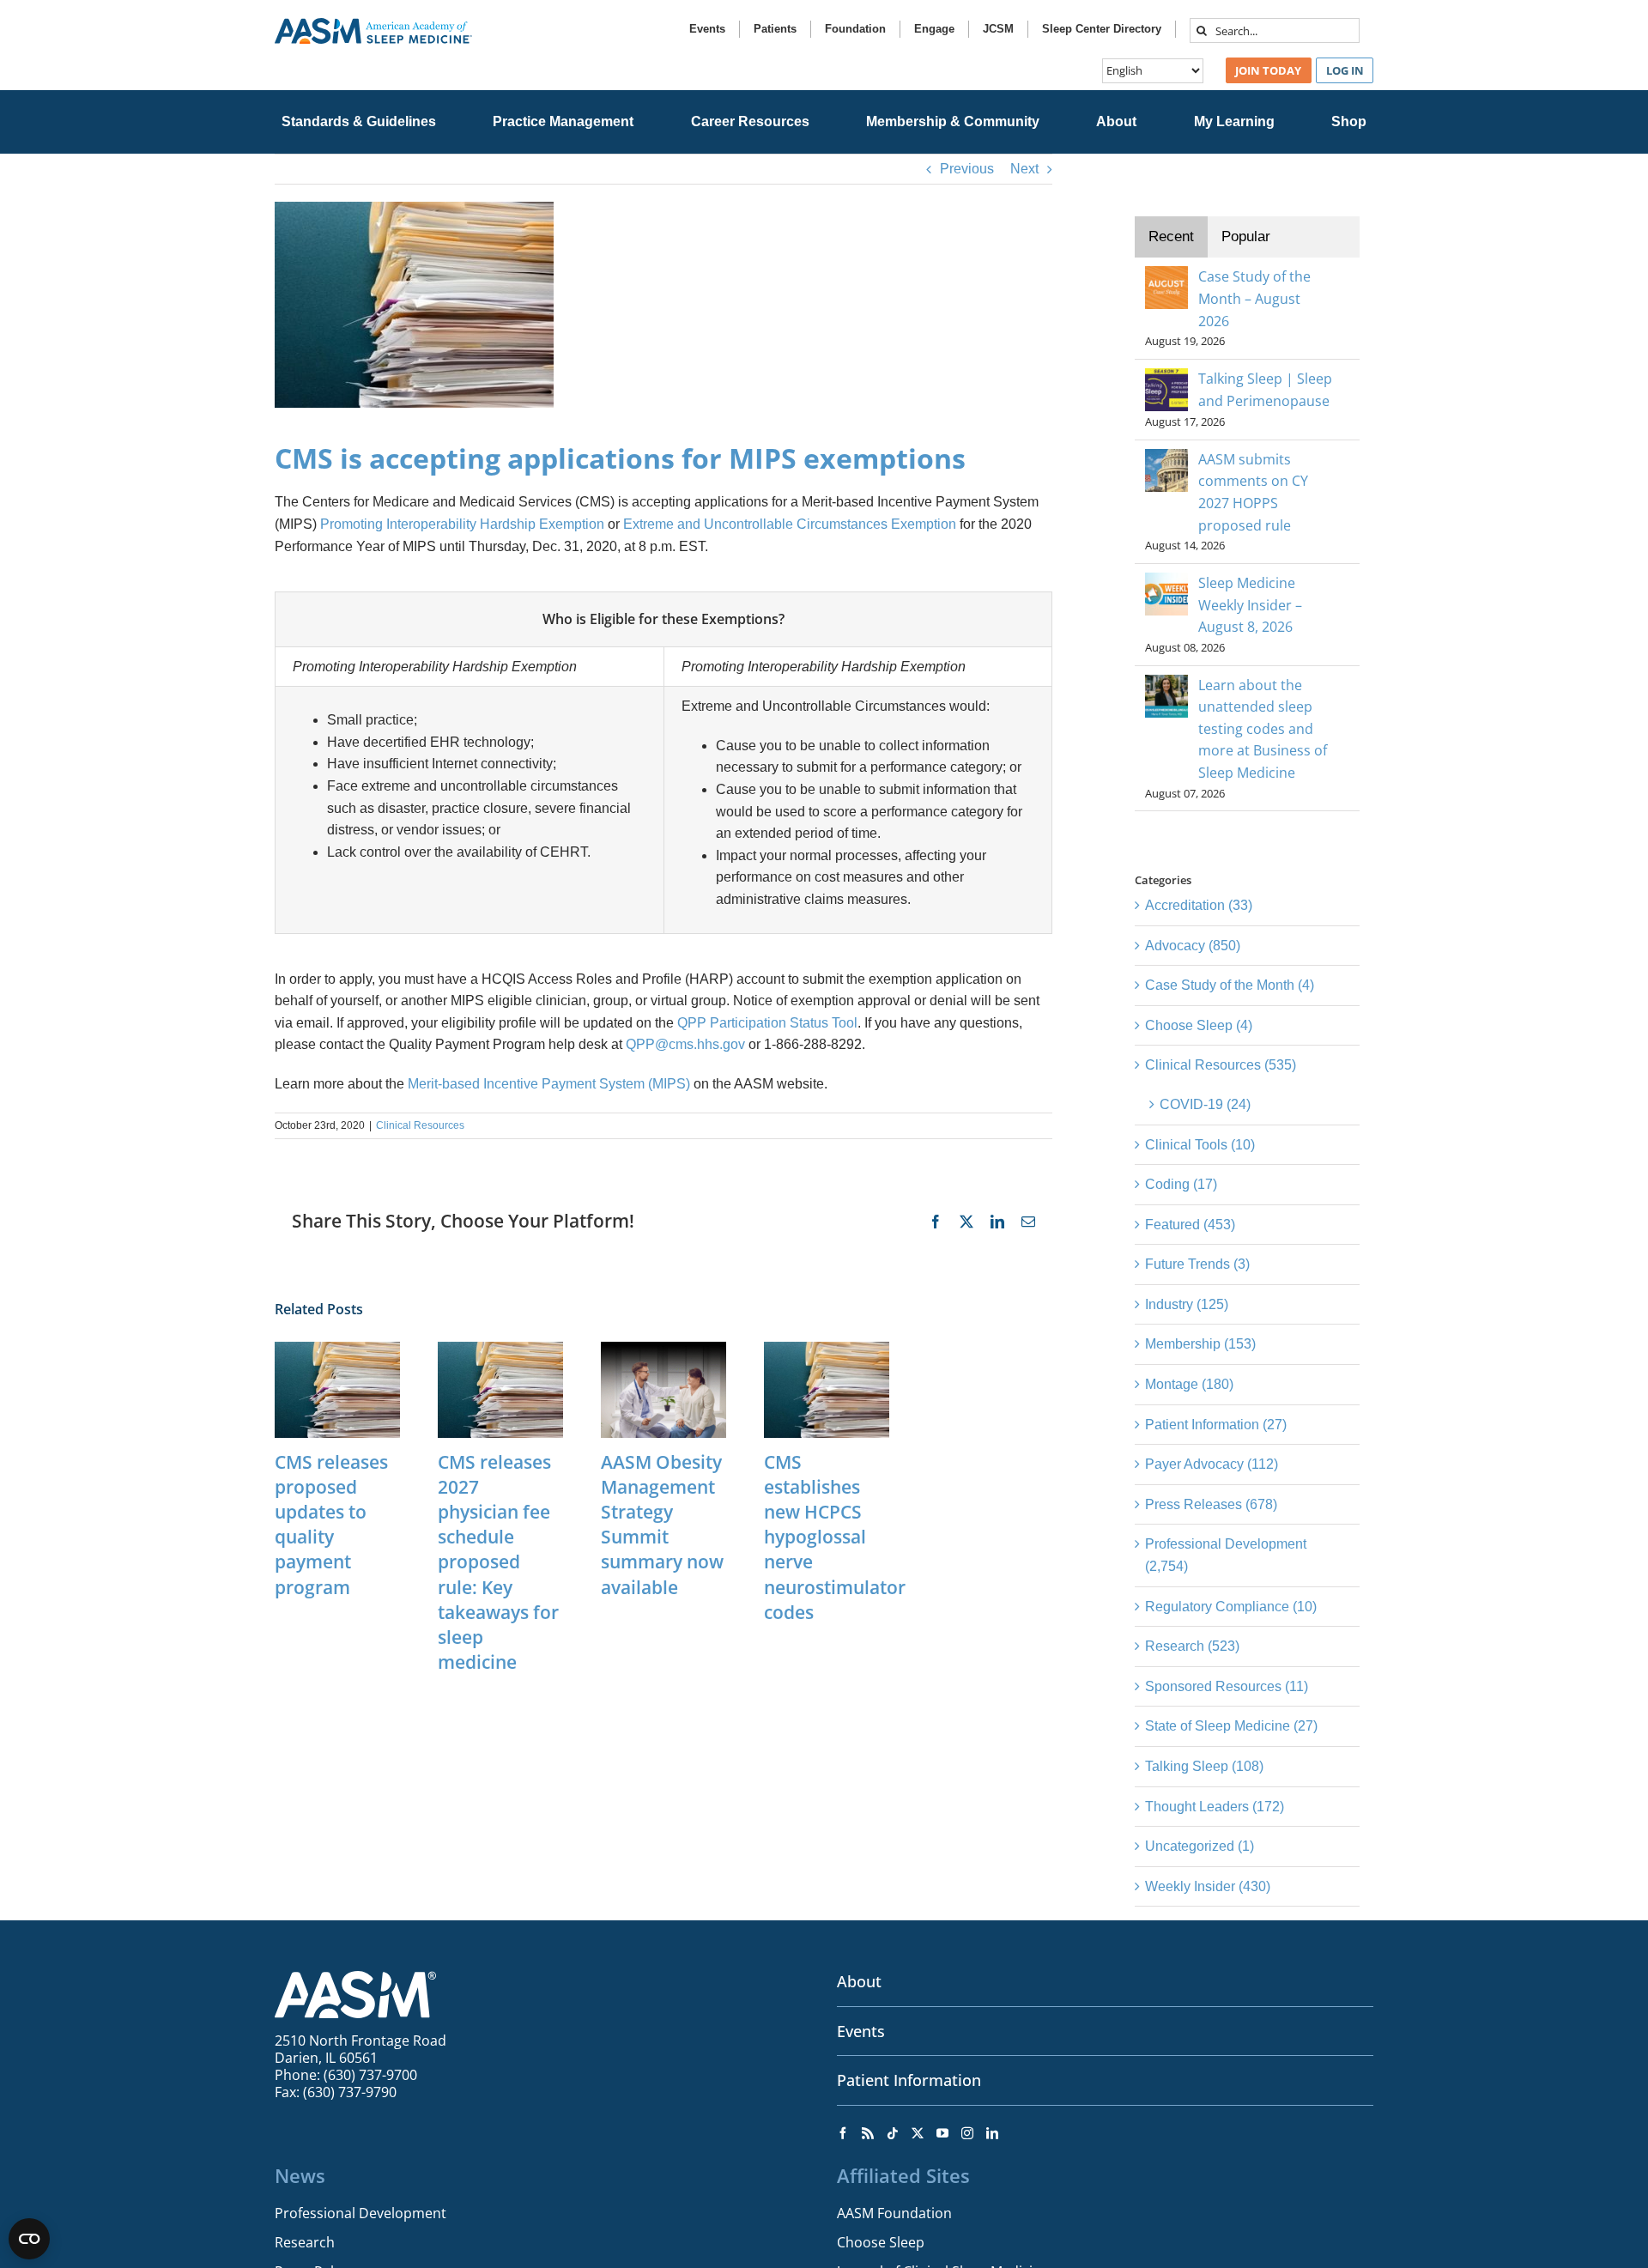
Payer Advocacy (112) (1212, 1464)
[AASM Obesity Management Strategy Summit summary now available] (663, 1349)
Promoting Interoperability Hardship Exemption (462, 524)
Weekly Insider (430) (1208, 1886)
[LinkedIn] (992, 2133)
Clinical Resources (420, 1125)
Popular (1246, 237)
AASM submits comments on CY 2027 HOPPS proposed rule (1253, 492)
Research (305, 2242)
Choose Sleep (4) (1199, 1025)
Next (1024, 169)
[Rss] (868, 2133)
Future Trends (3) (1197, 1264)
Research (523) (1192, 1646)
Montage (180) (1189, 1384)
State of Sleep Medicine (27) (1231, 1726)
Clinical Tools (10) (1200, 1145)
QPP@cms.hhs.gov (685, 1044)
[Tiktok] (893, 2133)
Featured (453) (1190, 1225)
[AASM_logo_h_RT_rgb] (373, 24)
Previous (967, 169)
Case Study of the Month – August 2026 (1254, 298)
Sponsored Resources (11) (1227, 1686)
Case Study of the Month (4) (1230, 985)
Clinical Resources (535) (1221, 1065)
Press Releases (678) (1211, 1504)
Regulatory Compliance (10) (1231, 1607)
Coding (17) (1181, 1184)
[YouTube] (942, 2133)
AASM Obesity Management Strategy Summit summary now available (662, 1525)
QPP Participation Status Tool (767, 1023)
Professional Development (360, 2213)
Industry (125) (1187, 1304)
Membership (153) (1200, 1344)
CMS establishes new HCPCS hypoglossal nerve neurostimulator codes (835, 1537)
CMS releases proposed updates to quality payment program (331, 1525)
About (859, 1981)
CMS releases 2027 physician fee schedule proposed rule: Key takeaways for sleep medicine (498, 1562)
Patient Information (909, 2080)
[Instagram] (967, 2133)
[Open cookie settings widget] (29, 2239)
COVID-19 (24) (1205, 1104)
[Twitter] (918, 2133)
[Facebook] (843, 2133)
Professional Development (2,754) (1226, 1555)
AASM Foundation (894, 2213)
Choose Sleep (881, 2242)
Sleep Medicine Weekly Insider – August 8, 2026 (1250, 605)
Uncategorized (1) (1200, 1846)
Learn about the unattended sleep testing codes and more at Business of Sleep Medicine (1263, 729)
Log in (1345, 70)
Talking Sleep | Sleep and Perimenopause (1265, 390)
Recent (1171, 237)
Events (861, 2031)
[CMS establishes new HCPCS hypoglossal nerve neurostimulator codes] (827, 1349)
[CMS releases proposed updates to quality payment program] (337, 1349)
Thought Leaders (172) (1215, 1807)
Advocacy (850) (1193, 946)
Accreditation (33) (1199, 905)
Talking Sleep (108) (1204, 1766)
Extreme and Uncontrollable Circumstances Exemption (790, 524)
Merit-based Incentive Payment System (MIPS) (549, 1084)
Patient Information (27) (1216, 1425)
